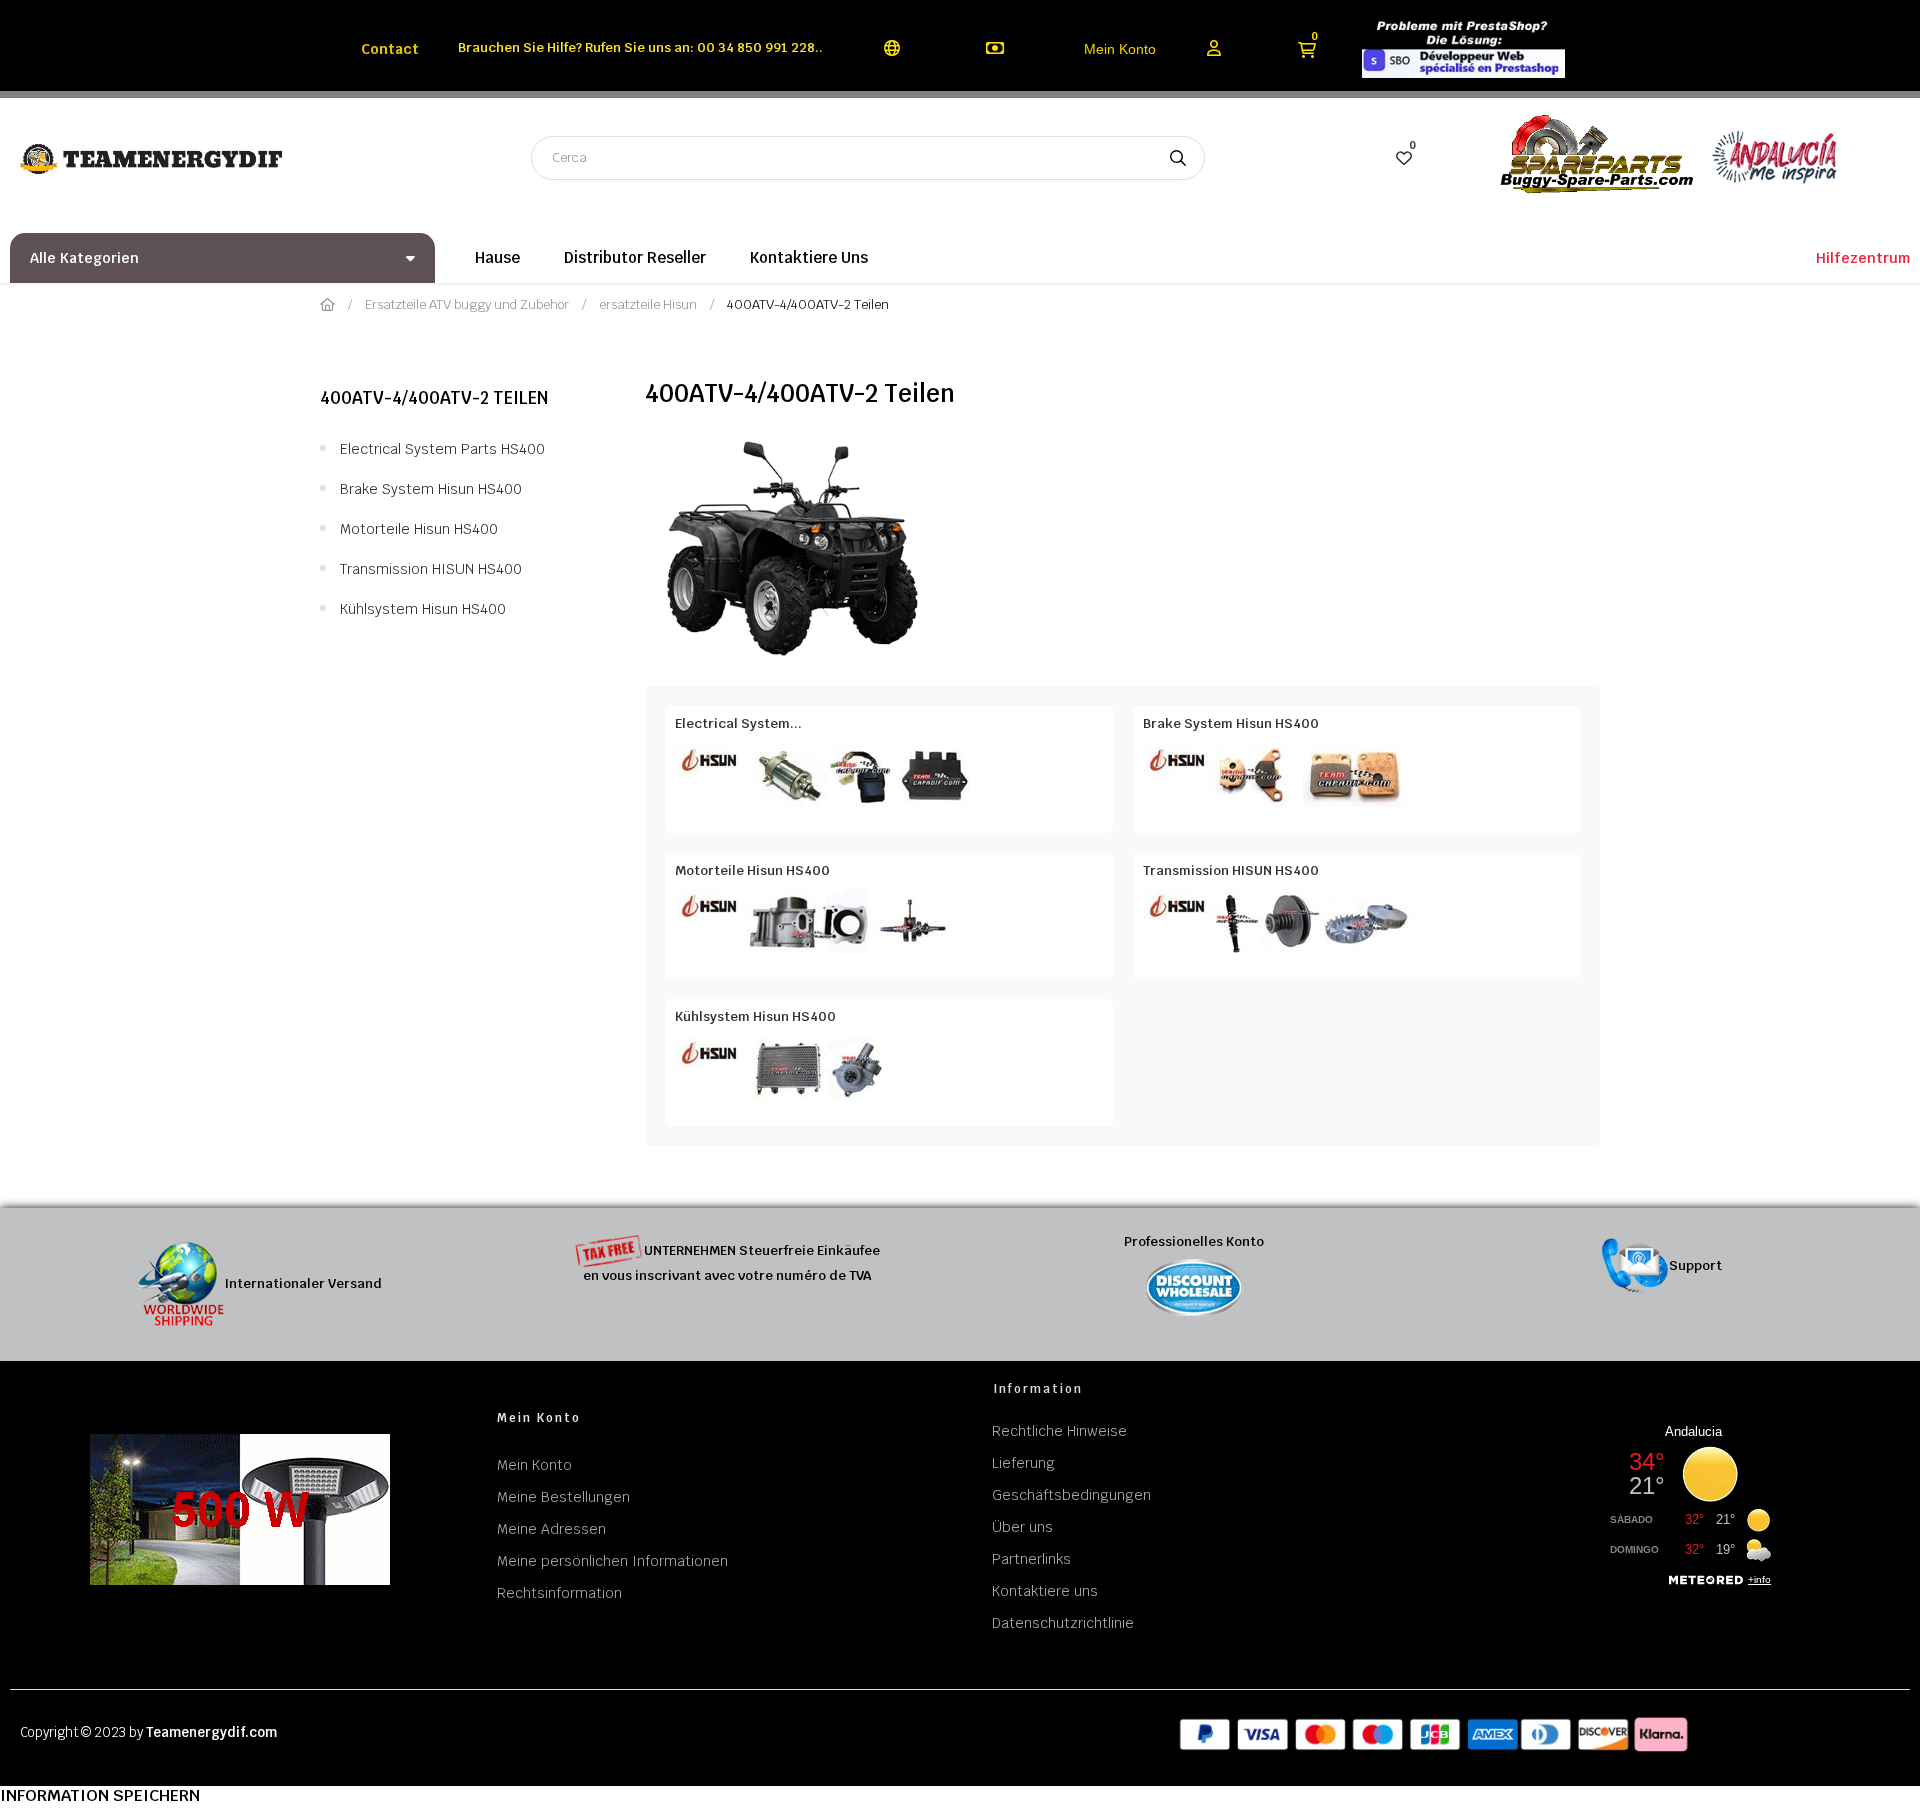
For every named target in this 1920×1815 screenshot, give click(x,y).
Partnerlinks (1031, 1559)
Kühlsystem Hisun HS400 (423, 609)
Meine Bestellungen (563, 1497)
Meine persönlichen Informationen (612, 1561)
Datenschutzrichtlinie (1063, 1623)
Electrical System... (738, 723)
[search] (1178, 158)
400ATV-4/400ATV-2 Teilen (434, 398)
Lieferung (1023, 1463)
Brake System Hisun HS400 (431, 489)
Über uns (1022, 1527)
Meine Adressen (551, 1529)
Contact (390, 49)
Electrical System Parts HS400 (442, 449)
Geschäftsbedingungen (1071, 1495)
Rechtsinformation (559, 1593)
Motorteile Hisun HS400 (419, 529)
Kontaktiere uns (1045, 1591)
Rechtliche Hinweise (1059, 1431)
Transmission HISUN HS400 (431, 569)
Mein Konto (1120, 49)
